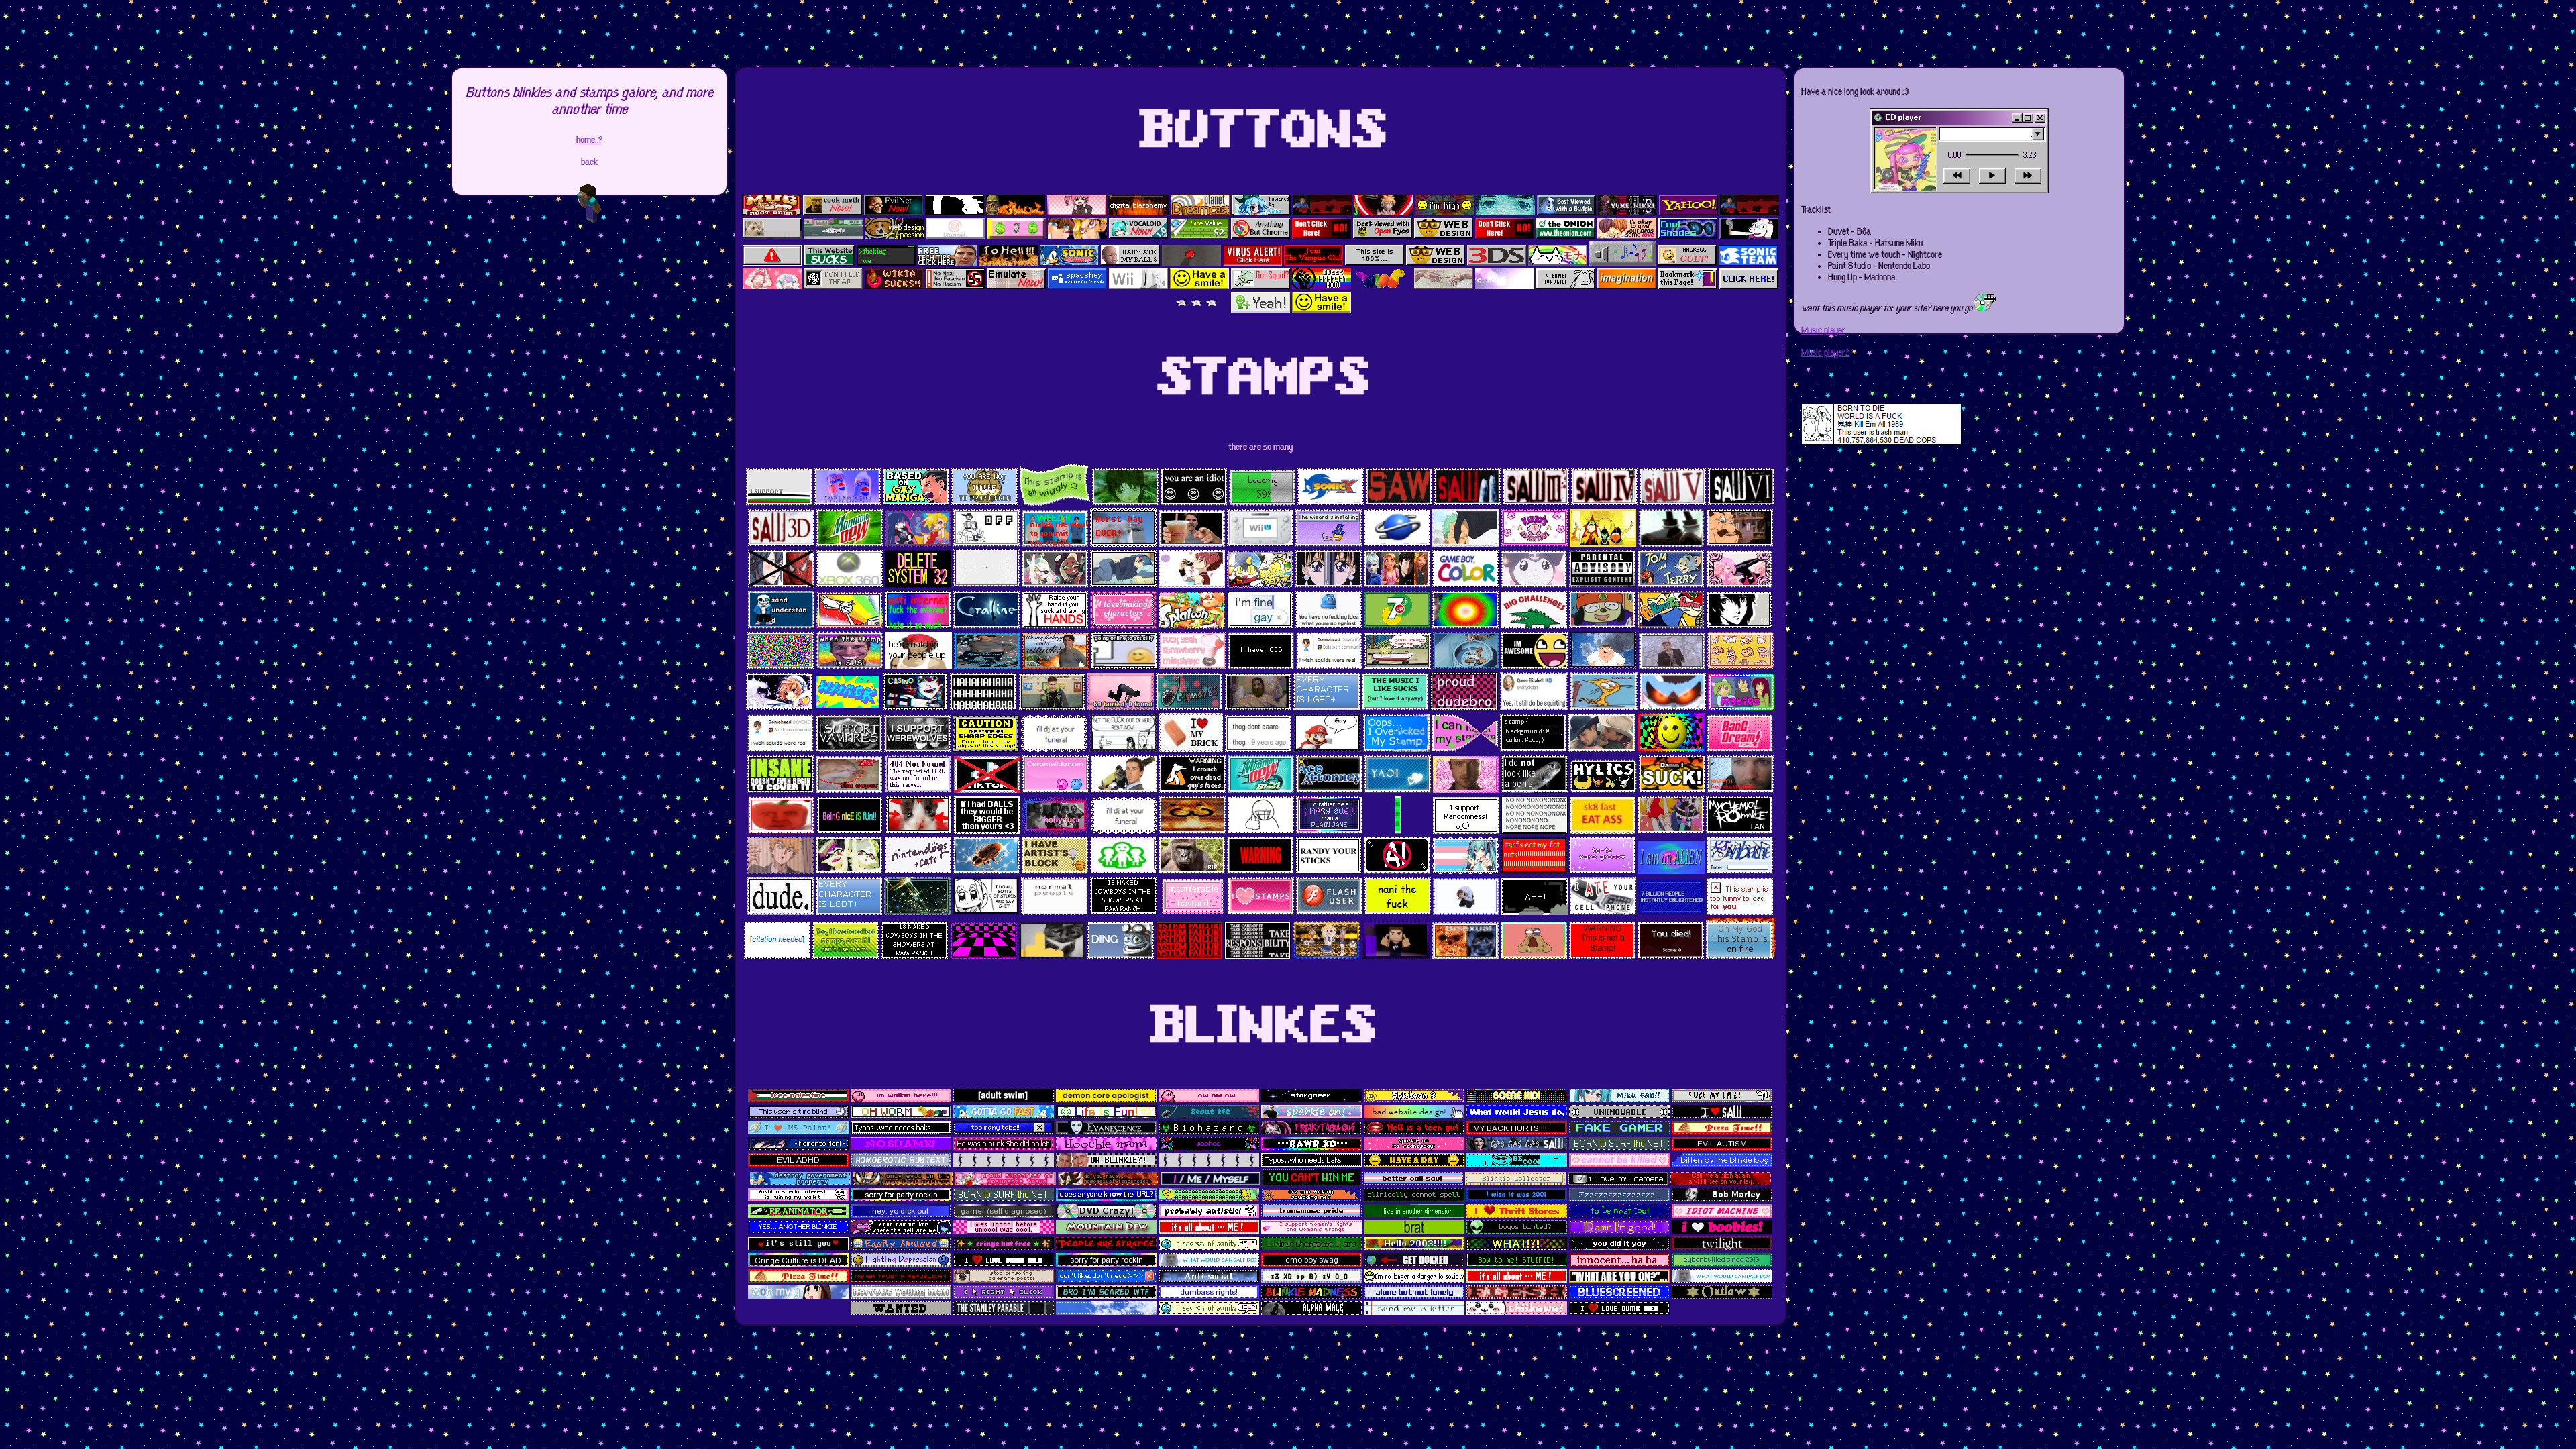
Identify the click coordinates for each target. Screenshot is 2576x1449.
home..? (589, 140)
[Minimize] (2017, 118)
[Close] (2040, 118)
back (589, 162)
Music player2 (1825, 353)
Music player (1823, 330)
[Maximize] (2028, 118)
